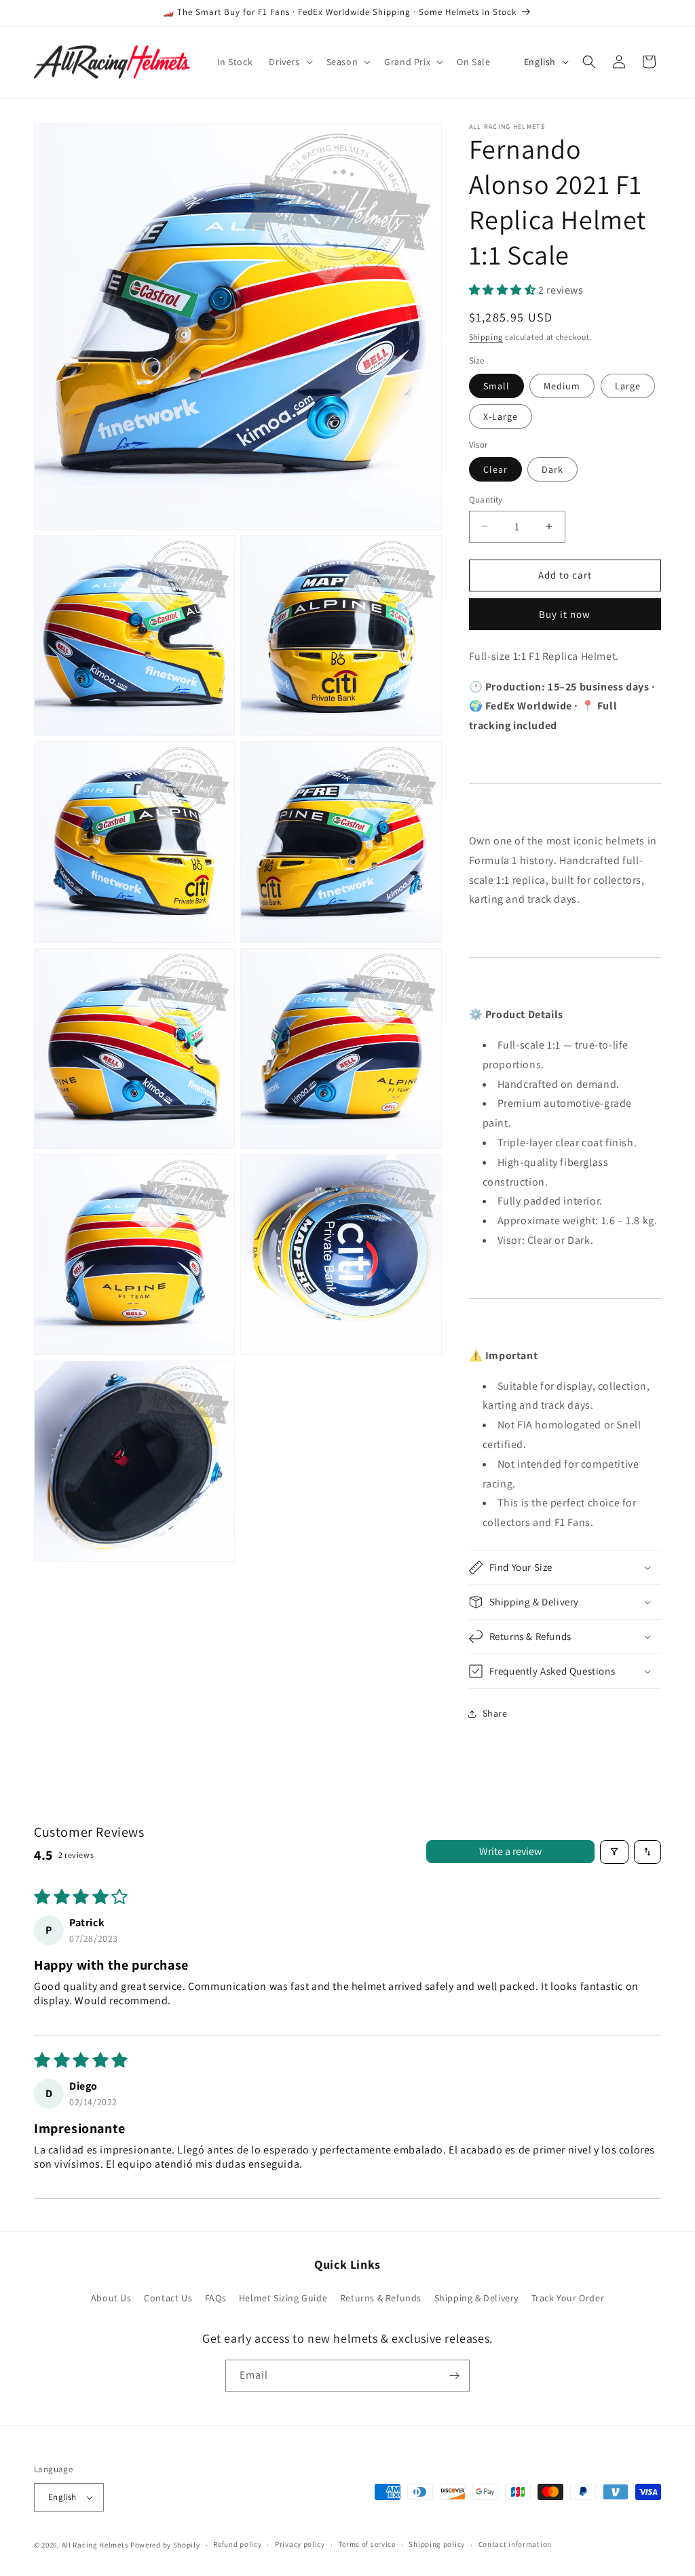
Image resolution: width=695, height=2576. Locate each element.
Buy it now (565, 614)
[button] (289, 62)
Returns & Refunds (381, 2298)
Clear (495, 469)
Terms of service (367, 2544)
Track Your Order (568, 2298)
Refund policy (237, 2544)
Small (496, 386)
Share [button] (495, 1713)
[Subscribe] (454, 2376)
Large (628, 386)
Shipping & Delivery (476, 2298)
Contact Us (168, 2298)
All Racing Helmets (95, 2545)
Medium (562, 386)
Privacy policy (300, 2544)
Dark (552, 469)
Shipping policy (437, 2544)
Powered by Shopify (165, 2545)
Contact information (515, 2544)
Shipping (486, 337)
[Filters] (614, 1852)
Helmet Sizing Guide (283, 2298)
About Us (111, 2298)
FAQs (215, 2298)
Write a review (510, 1851)
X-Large (501, 416)
